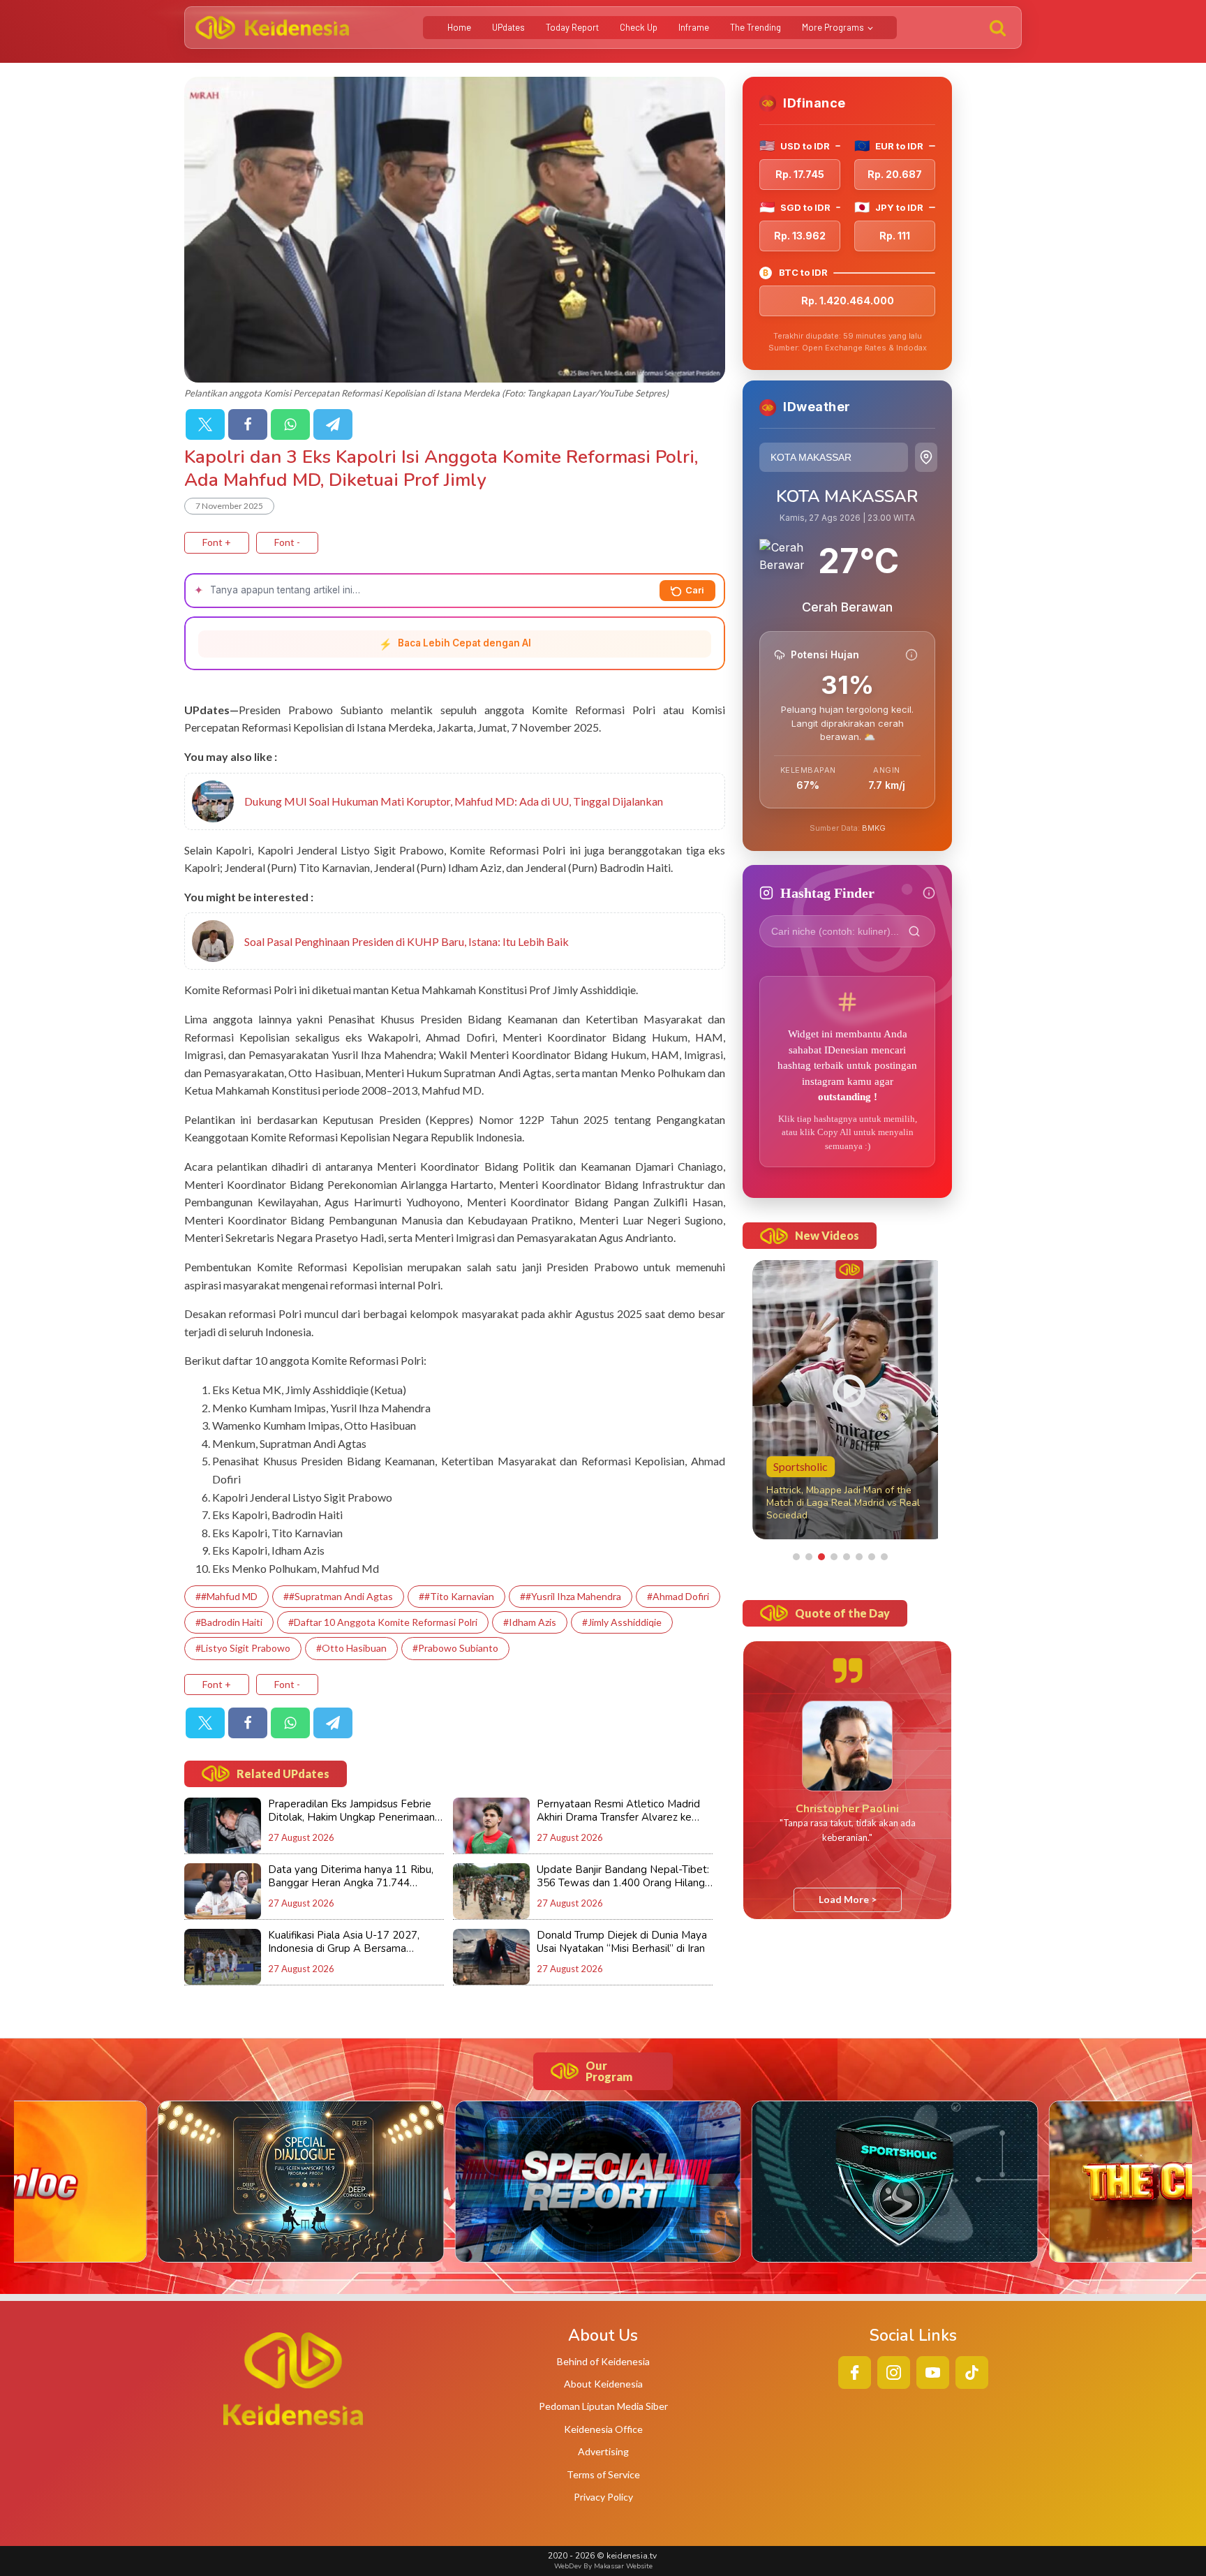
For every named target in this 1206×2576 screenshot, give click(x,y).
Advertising (603, 2451)
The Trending (755, 27)
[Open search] (998, 28)
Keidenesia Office (603, 2429)
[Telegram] (333, 424)
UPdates (508, 27)
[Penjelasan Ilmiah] (911, 655)
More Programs (833, 27)
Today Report (572, 27)
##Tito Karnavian (456, 1596)
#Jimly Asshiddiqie (622, 1622)
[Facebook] (248, 424)
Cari (695, 590)
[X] (205, 424)
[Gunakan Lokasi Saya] (926, 457)
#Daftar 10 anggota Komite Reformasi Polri (383, 1622)
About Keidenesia (603, 2384)
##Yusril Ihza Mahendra (571, 1596)
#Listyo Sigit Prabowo (243, 1648)
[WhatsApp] (290, 424)
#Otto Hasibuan (351, 1648)
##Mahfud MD (226, 1596)
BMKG (874, 828)
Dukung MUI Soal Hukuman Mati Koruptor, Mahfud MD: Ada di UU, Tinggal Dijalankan (454, 801)
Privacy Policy (603, 2497)
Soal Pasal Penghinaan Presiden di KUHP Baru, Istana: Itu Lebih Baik (407, 941)
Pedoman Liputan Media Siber (603, 2406)
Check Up (639, 27)
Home (459, 27)
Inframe (694, 27)
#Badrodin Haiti (229, 1622)
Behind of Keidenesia (603, 2361)
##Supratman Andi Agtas (338, 1596)
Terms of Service (603, 2474)
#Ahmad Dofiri (678, 1596)
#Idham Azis (530, 1622)
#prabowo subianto (455, 1648)
